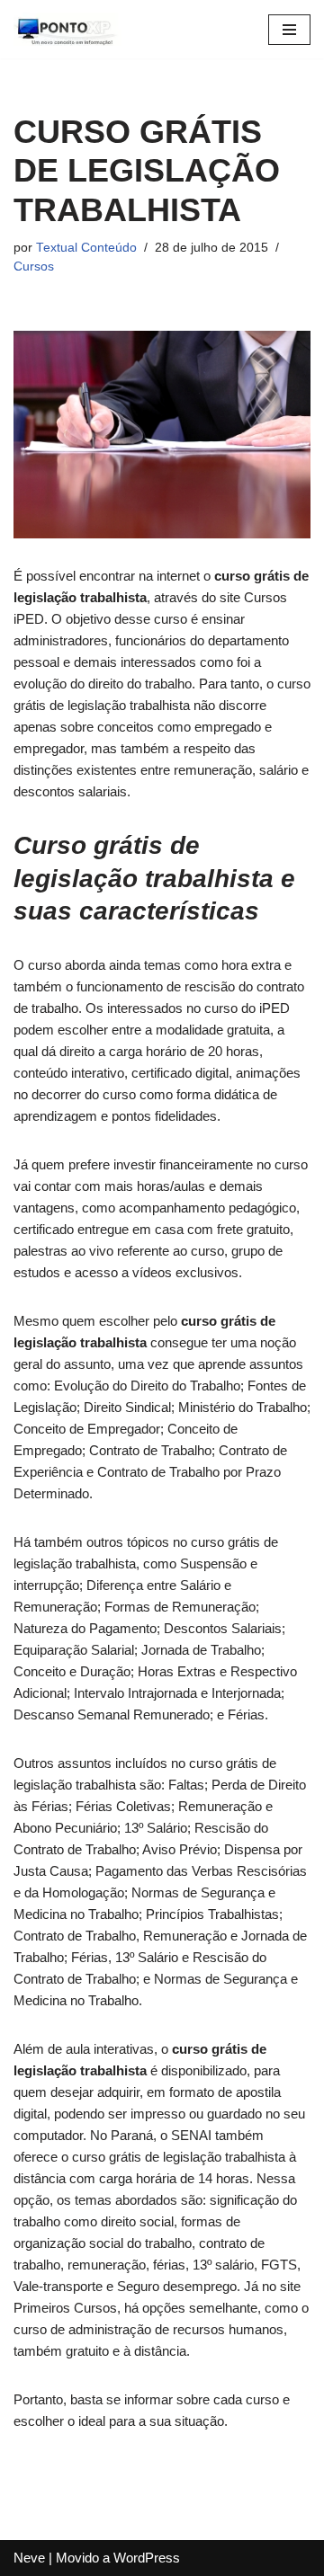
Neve (29, 2558)
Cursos (34, 266)
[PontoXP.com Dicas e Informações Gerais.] (67, 29)
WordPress (147, 2558)
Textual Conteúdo (86, 248)
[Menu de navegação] (289, 30)
